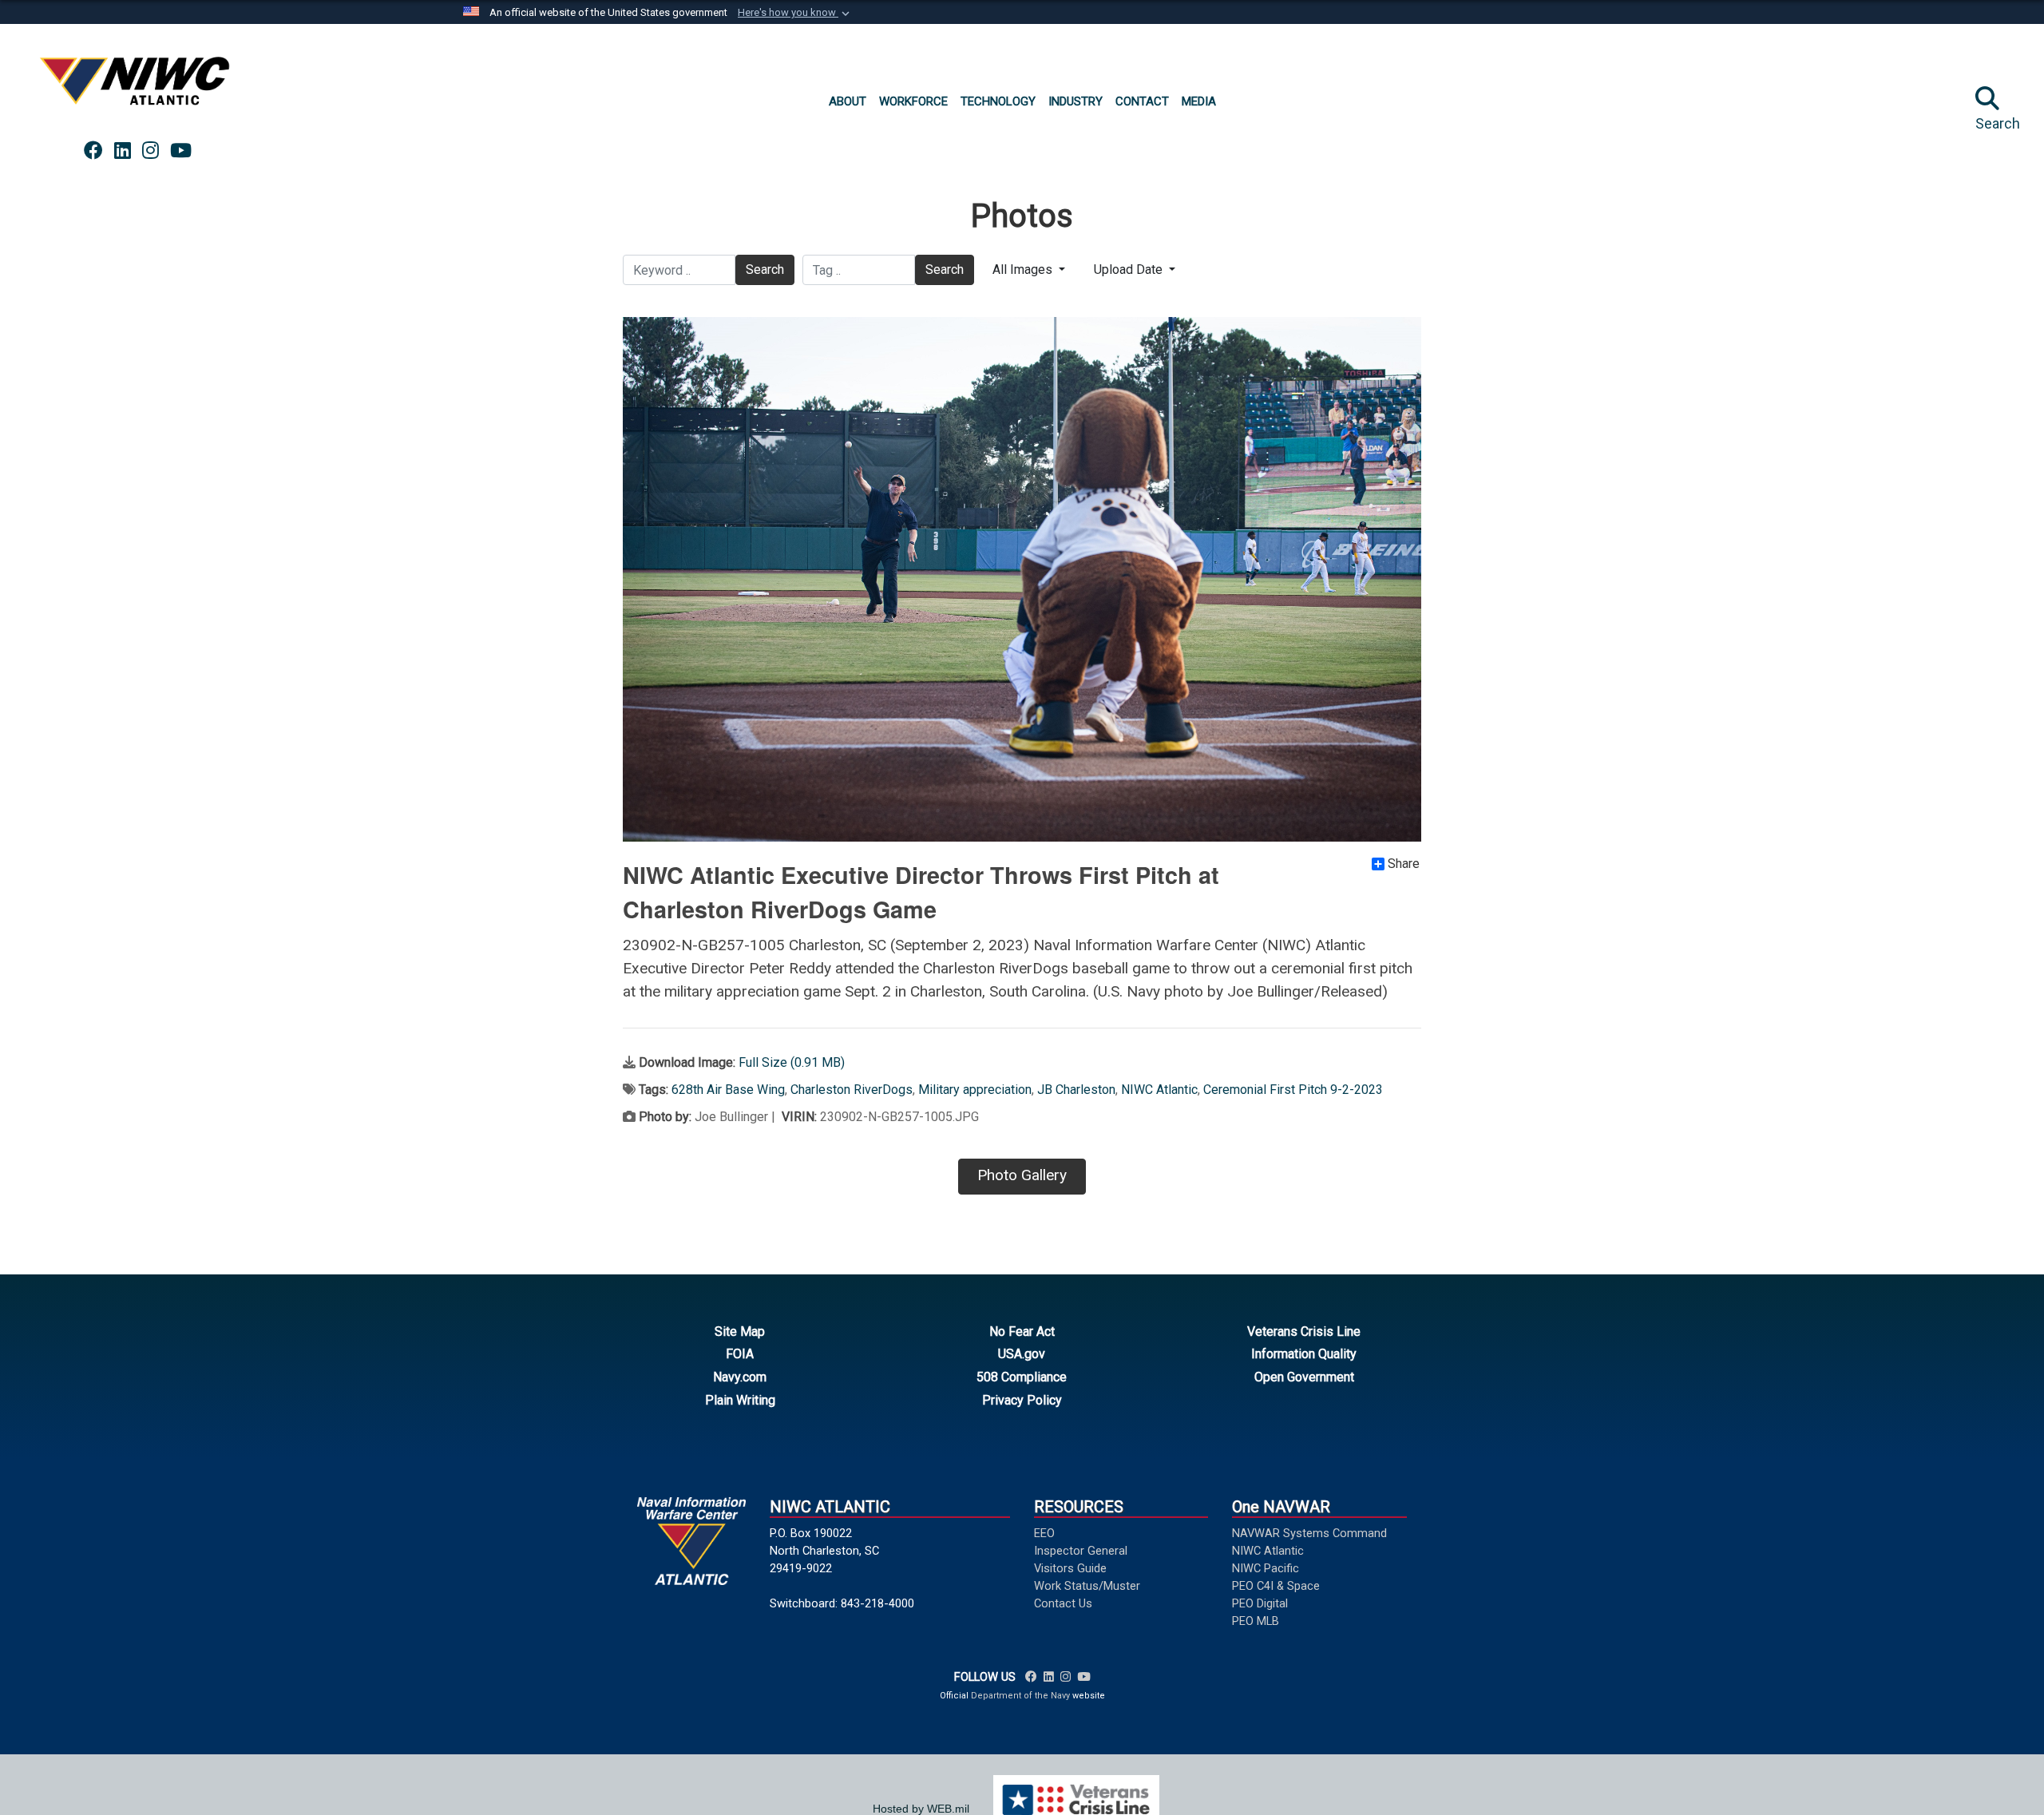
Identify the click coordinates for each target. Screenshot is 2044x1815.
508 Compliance (1022, 1377)
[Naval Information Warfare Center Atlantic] (137, 87)
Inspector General (1081, 1551)
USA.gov (1022, 1354)
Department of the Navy (1020, 1696)
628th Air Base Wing (728, 1090)
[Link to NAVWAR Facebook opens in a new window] (93, 151)
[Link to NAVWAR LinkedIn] (1049, 1677)
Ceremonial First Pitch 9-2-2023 (1293, 1090)
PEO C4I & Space (1276, 1586)
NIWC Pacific (1266, 1568)
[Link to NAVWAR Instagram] (1066, 1677)
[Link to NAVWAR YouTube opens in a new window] (181, 151)
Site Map (740, 1332)
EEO (1044, 1533)
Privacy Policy (1022, 1400)
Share (1404, 864)
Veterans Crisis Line (1304, 1332)
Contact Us (1063, 1603)
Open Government (1304, 1377)
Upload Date (1130, 269)
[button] (795, 13)
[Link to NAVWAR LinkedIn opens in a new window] (123, 151)
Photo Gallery (1022, 1175)
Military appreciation (975, 1090)
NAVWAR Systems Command (1309, 1533)
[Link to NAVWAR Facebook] (1031, 1677)
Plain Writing (740, 1400)
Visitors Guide (1070, 1568)
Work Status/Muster (1087, 1586)
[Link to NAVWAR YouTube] (1083, 1677)
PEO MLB (1256, 1621)
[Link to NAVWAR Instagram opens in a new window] (151, 151)
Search (765, 269)
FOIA (740, 1354)
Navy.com (740, 1377)
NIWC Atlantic (1159, 1090)
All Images (1024, 269)
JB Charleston (1076, 1090)
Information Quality (1304, 1354)
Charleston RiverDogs (852, 1090)
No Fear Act (1022, 1332)
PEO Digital (1260, 1603)
